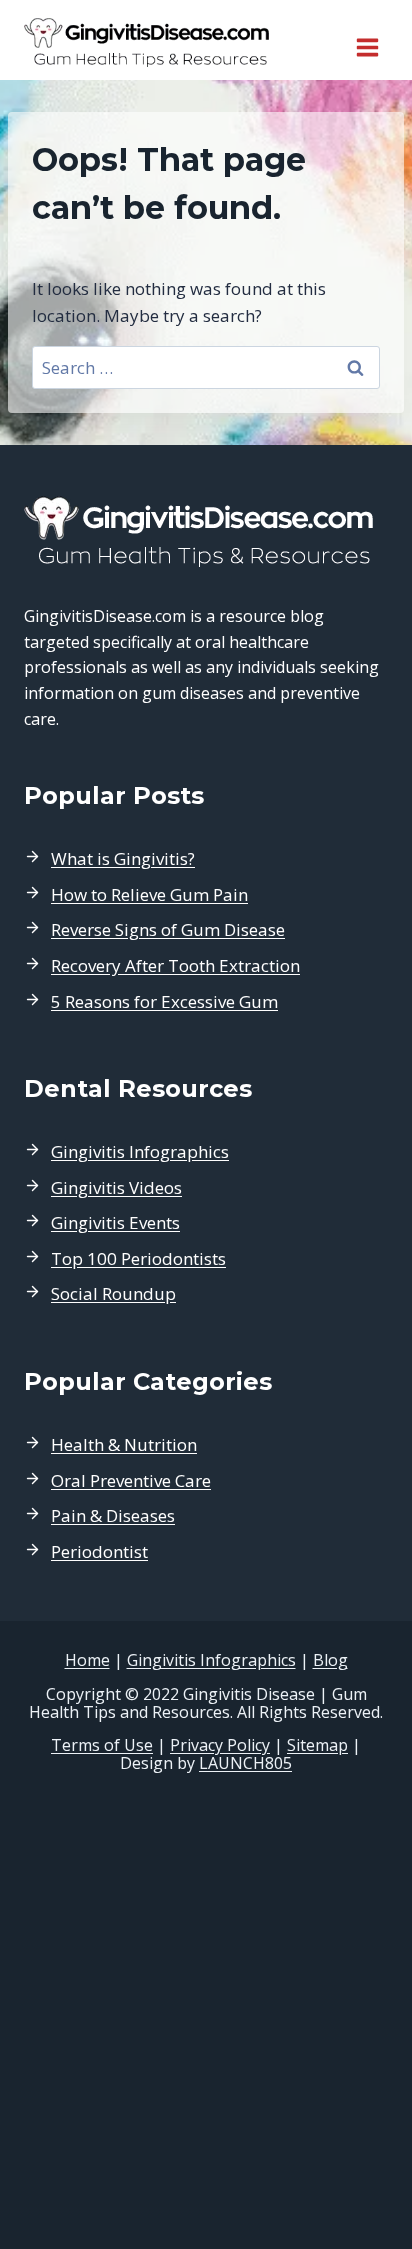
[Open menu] (367, 40)
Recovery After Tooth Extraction (175, 965)
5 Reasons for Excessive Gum (164, 1001)
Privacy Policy (220, 1745)
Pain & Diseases (113, 1515)
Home (87, 1660)
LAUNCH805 (245, 1763)
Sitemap (317, 1745)
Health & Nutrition (124, 1444)
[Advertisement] (206, 2012)
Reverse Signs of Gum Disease (168, 929)
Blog (330, 1660)
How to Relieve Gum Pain (149, 894)
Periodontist (99, 1551)
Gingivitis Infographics (140, 1151)
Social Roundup (113, 1293)
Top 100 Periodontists (138, 1258)
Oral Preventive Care (131, 1480)
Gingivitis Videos (116, 1187)
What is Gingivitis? (123, 858)
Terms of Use (102, 1745)
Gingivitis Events (115, 1222)
